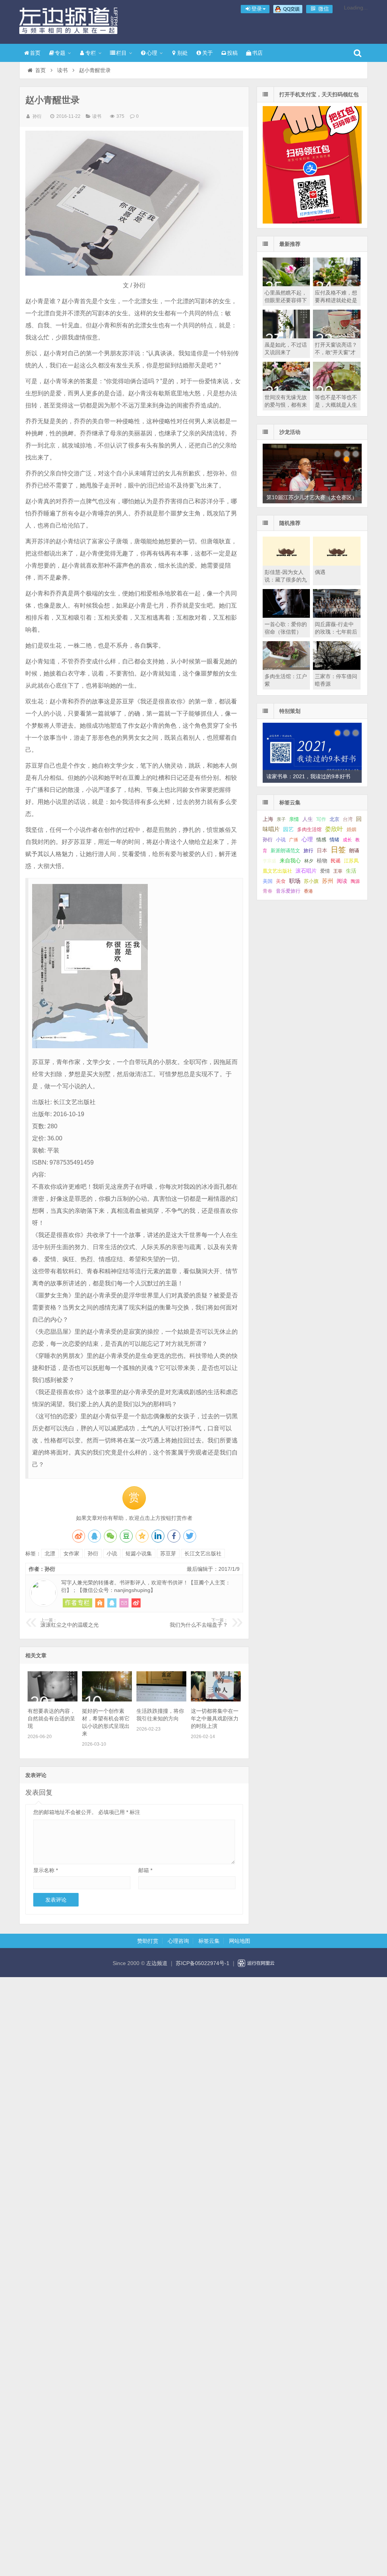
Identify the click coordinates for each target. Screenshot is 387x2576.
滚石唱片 (306, 871)
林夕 (309, 861)
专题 (60, 53)
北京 (334, 819)
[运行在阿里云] (256, 1963)
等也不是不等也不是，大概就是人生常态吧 (336, 405)
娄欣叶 (334, 829)
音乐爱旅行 (288, 891)
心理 (152, 53)
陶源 (355, 881)
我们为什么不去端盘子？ (199, 1623)
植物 (322, 861)
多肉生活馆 (309, 830)
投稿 (232, 53)
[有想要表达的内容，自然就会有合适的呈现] (53, 1700)
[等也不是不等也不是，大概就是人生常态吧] (337, 389)
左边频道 (68, 21)
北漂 (50, 1553)
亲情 (294, 819)
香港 (308, 891)
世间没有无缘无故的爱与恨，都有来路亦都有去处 (286, 405)
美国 (268, 881)
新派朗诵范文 (285, 851)
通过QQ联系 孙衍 (112, 1603)
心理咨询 (178, 1941)
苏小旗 (311, 881)
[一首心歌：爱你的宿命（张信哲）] (286, 616)
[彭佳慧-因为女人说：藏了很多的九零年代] (286, 564)
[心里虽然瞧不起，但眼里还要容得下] (286, 284)
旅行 (308, 851)
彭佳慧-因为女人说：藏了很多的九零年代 (286, 580)
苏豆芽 (168, 1553)
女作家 (71, 1553)
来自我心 (290, 861)
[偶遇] (337, 564)
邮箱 (145, 1870)
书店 (257, 53)
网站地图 (240, 1941)
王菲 (338, 871)
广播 (294, 840)
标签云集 (209, 1941)
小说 (112, 1553)
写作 (321, 819)
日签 (338, 850)
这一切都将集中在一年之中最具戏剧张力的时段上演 (215, 1718)
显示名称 (46, 1870)
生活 (351, 871)
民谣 (336, 861)
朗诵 (354, 851)
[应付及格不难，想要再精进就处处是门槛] (337, 284)
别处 (183, 53)
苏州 (328, 881)
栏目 (121, 53)
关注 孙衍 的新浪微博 (136, 1603)
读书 (62, 70)
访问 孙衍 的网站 (100, 1603)
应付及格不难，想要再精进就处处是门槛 (336, 300)
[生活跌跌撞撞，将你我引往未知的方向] (161, 1700)
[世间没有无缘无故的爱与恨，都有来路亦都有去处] (286, 389)
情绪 (334, 840)
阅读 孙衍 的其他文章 (77, 1603)
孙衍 (37, 116)
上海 (268, 819)
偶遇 (320, 572)
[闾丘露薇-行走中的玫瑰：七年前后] (337, 616)
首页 (35, 53)
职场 (295, 881)
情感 (321, 840)
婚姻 (351, 830)
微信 (323, 9)
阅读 (342, 881)
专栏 (91, 53)
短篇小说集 (139, 1553)
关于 (207, 53)
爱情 (325, 871)
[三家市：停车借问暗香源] (337, 668)
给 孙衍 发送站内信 (124, 1603)
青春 (268, 891)
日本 (322, 851)
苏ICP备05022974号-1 (203, 1963)
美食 (281, 881)
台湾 (348, 819)
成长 (347, 840)
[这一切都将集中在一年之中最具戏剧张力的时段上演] (216, 1700)
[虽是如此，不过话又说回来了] (286, 336)
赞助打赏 (148, 1941)
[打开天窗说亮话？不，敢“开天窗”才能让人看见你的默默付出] (337, 336)
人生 (308, 819)
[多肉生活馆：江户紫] (286, 668)
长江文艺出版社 (203, 1553)
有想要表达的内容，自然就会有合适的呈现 (51, 1718)
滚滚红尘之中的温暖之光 (70, 1623)
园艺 (288, 829)
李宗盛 (269, 861)
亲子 (281, 819)
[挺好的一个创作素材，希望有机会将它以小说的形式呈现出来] (107, 1700)
